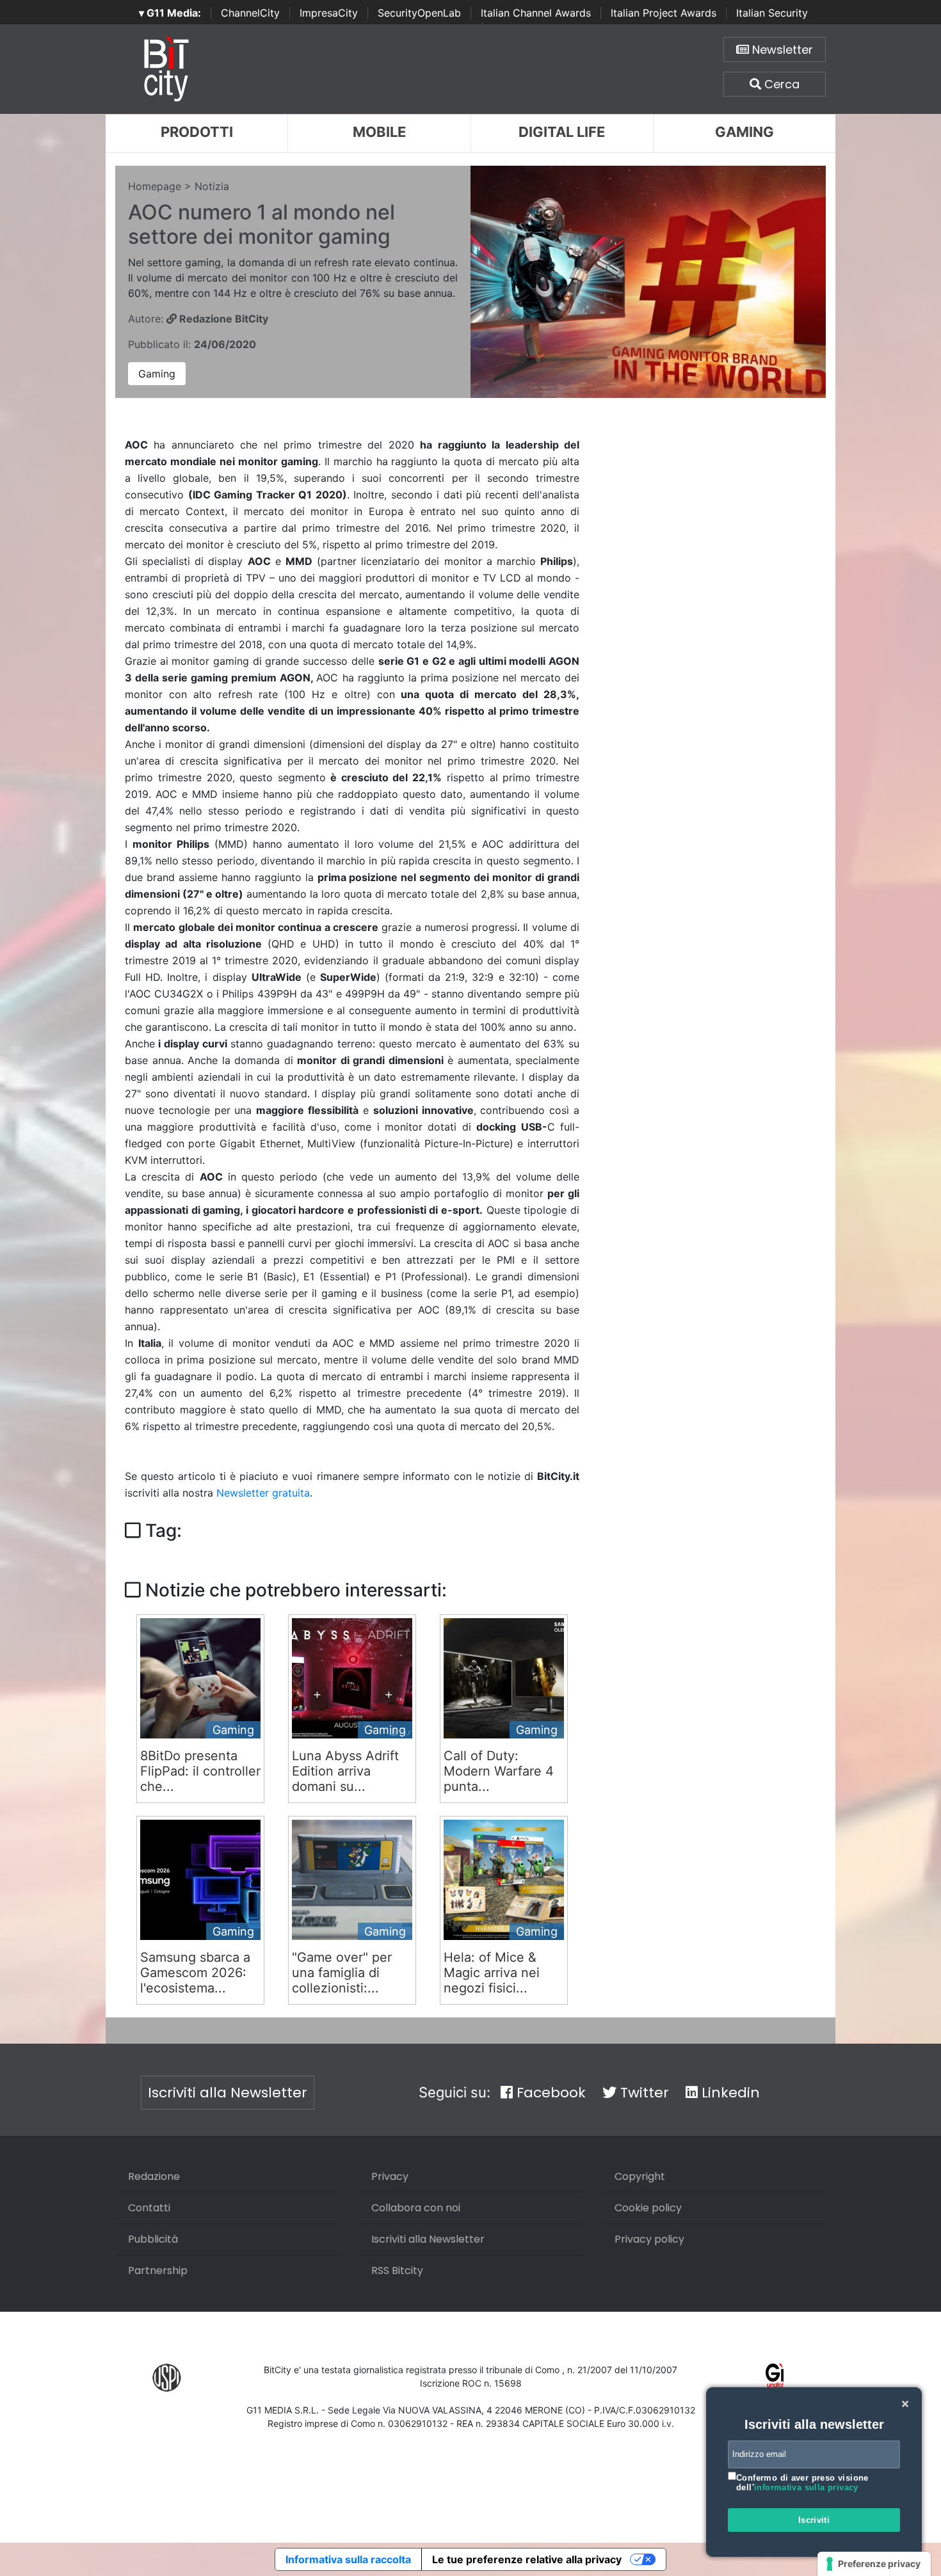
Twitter (643, 2093)
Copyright (640, 2176)
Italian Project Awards (664, 13)
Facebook (549, 2093)
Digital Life (562, 132)
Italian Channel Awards (536, 13)
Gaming (744, 132)
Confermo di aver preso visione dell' (802, 2483)
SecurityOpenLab (419, 13)
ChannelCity (250, 13)
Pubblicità (153, 2239)
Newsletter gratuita (263, 1493)
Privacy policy (649, 2239)
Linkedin (729, 2093)
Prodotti (197, 132)
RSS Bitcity (397, 2270)
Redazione (154, 2176)
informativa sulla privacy (806, 2487)
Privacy (390, 2176)
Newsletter (781, 50)
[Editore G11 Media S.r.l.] (775, 2377)
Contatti (149, 2208)
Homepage (155, 186)
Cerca (780, 84)
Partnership (158, 2270)
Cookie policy (648, 2208)
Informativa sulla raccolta (348, 2559)
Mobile (379, 132)
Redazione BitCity (222, 319)
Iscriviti (814, 2520)
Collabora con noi (416, 2208)
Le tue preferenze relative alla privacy (527, 2559)
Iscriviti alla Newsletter (228, 2093)
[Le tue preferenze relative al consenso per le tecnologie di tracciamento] (874, 2564)
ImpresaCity (329, 13)
